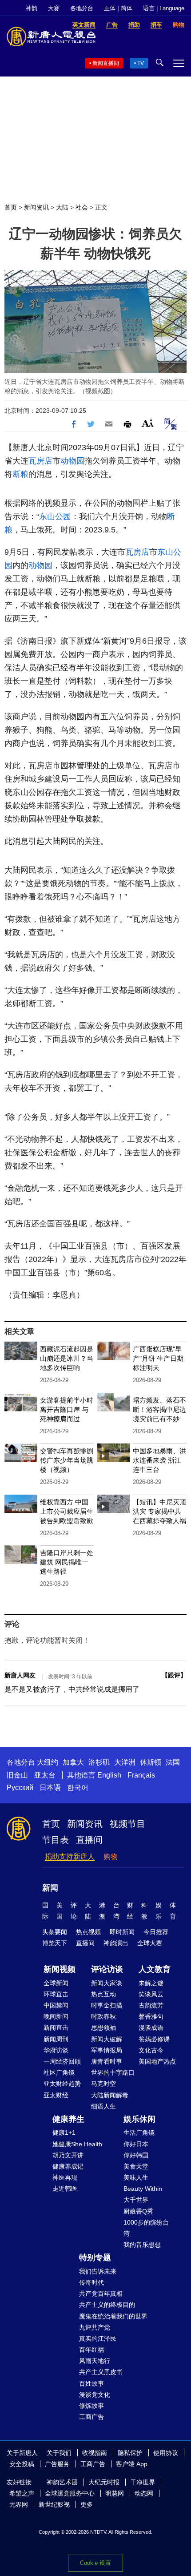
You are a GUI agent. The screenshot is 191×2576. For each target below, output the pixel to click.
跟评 (174, 1675)
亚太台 (45, 1775)
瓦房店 (40, 461)
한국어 (78, 1788)
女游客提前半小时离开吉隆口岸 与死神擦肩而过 (67, 1409)
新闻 (50, 1888)
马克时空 (103, 2084)
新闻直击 (56, 2028)
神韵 (32, 8)
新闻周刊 (56, 2039)
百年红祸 (92, 2350)
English (109, 1775)
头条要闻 (55, 1932)
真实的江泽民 (98, 2338)
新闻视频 (60, 1969)
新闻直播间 (106, 63)
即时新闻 (122, 1932)
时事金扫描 (107, 2005)
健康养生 (68, 2119)
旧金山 (17, 1775)
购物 (111, 1856)
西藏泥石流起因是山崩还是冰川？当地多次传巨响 (67, 1358)
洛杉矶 (99, 1762)
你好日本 (136, 2144)
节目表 (56, 1840)
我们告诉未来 (98, 2271)
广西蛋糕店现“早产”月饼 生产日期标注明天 (158, 1358)
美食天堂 (136, 2166)
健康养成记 (68, 2166)
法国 (173, 1762)
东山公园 (55, 516)
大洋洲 (125, 1762)
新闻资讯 (36, 207)
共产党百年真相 (101, 2294)
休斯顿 (151, 1762)
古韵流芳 (151, 2005)
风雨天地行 (95, 2361)
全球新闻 (56, 1983)
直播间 (89, 1840)
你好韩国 (136, 2155)
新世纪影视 (54, 2504)
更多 (87, 2504)
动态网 (144, 2493)
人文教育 (155, 1969)
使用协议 (166, 2453)
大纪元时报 (104, 2482)
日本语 (50, 1788)
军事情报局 (107, 2050)
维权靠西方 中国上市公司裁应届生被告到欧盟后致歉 (67, 1511)
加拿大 (73, 1762)
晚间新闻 (56, 2016)
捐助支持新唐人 (70, 1856)
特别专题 (95, 2258)
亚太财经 (56, 2095)
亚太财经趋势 (62, 2084)
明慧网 (115, 2493)
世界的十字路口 (113, 2072)
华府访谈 (56, 2050)
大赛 (54, 8)
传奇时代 (92, 2282)
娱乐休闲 (139, 2119)
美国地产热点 (157, 2061)
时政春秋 (103, 2016)
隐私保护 (130, 2453)
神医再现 (65, 2177)
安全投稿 (22, 2464)
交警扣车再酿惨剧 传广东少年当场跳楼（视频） (67, 1460)
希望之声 (22, 2493)
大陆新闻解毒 (110, 2095)
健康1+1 (64, 2133)
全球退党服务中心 (70, 2493)
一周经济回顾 (62, 2061)
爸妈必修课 (154, 2039)
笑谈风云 (151, 1994)
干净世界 (143, 2482)
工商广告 (92, 2417)
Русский (20, 1788)
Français (141, 1775)
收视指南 (95, 2453)
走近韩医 (65, 2189)
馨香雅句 (151, 2016)
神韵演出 (116, 1943)
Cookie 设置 (95, 2563)
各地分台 (82, 8)
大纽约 (48, 1762)
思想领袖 (103, 2028)
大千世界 (136, 2200)
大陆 (62, 207)
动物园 (72, 461)
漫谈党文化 (95, 2395)
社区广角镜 (59, 2072)
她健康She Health (77, 2144)
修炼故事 (92, 2406)
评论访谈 (107, 1969)
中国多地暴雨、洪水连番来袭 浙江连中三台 (159, 1460)
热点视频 (88, 1932)
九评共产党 (95, 2327)
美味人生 (136, 2177)
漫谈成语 (151, 2028)
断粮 (20, 474)
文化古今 (151, 2050)
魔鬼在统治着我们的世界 (113, 2316)
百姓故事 (92, 2383)
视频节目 (127, 1824)
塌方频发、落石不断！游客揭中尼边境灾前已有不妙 (159, 1409)
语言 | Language (164, 8)
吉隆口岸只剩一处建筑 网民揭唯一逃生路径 (67, 1562)
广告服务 (57, 2464)
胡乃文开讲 (68, 2155)
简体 (127, 8)
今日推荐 (156, 1932)
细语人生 (103, 2106)
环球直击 (56, 1994)
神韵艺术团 (62, 2482)
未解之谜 (151, 1983)
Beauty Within (143, 2189)
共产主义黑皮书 (101, 2372)
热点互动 (103, 1994)
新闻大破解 (107, 2039)
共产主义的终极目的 (107, 2305)
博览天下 (55, 1943)
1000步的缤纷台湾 (146, 2228)
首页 (11, 207)
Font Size (148, 423)
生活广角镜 (139, 2133)
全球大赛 (150, 1943)
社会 (82, 207)
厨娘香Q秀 (138, 2211)
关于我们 (59, 2453)
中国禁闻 (56, 2005)
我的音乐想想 (142, 2245)
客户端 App (132, 2464)
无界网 (19, 2504)
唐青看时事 (107, 2061)
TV (141, 63)
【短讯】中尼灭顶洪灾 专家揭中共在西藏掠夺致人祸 (159, 1511)
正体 (110, 8)
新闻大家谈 (107, 1983)
